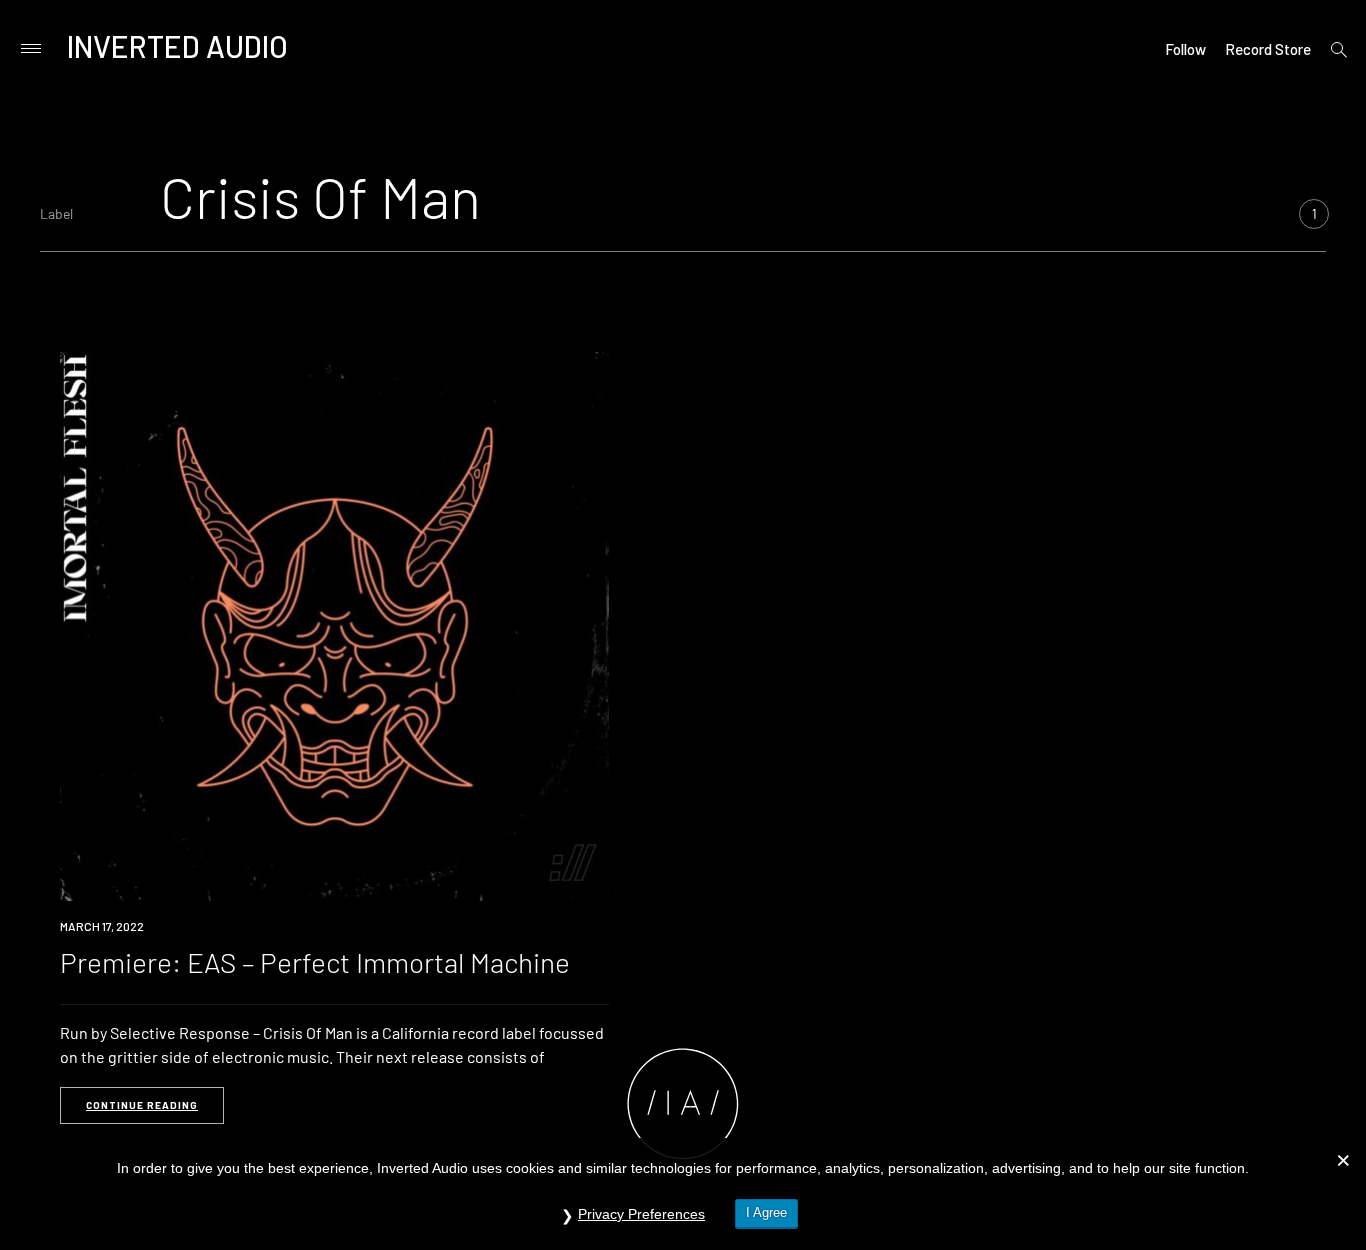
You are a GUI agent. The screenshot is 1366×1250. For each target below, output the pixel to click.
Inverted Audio (177, 46)
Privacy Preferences (641, 1214)
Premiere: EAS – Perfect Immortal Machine (315, 962)
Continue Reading (142, 1105)
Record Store (1268, 49)
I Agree (766, 1212)
